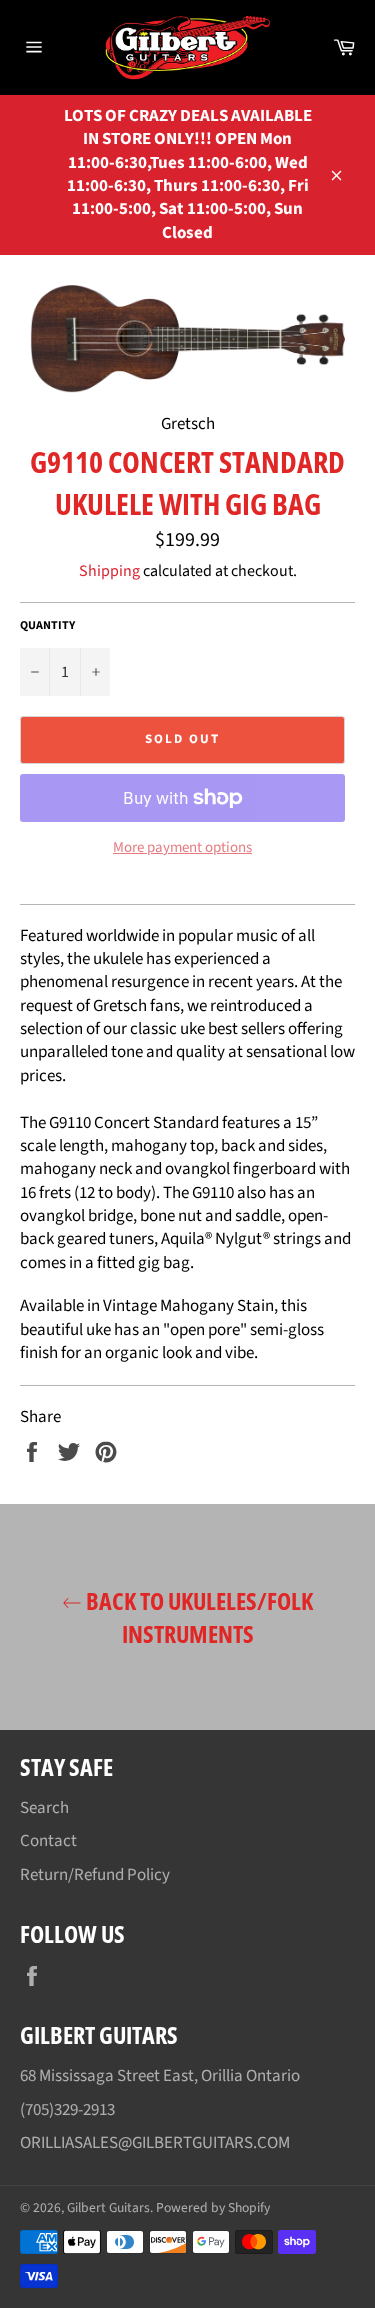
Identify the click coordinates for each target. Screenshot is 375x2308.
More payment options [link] (182, 848)
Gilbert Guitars (108, 2207)
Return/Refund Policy (95, 1875)
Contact (48, 1841)
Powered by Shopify (213, 2207)
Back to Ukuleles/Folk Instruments (197, 1617)
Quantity (47, 626)
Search (44, 1808)
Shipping (109, 571)
